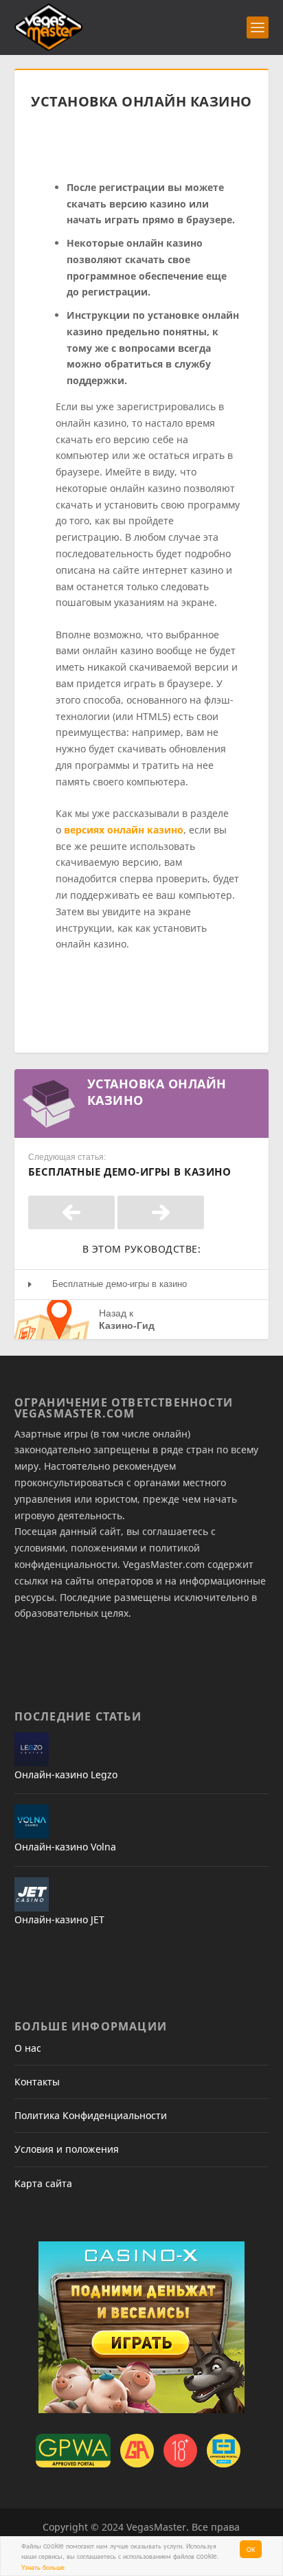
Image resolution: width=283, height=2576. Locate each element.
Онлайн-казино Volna (65, 1847)
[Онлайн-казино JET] (32, 1894)
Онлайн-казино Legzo (66, 1774)
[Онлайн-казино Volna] (32, 1822)
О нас (28, 2048)
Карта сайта (43, 2183)
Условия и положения (67, 2149)
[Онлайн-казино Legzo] (32, 1749)
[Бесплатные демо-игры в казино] (161, 1212)
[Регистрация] (71, 1212)
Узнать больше (43, 2567)
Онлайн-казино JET (59, 1919)
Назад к (127, 1319)
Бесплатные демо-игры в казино (120, 1284)
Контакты (37, 2082)
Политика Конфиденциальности (91, 2115)
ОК (251, 2549)
